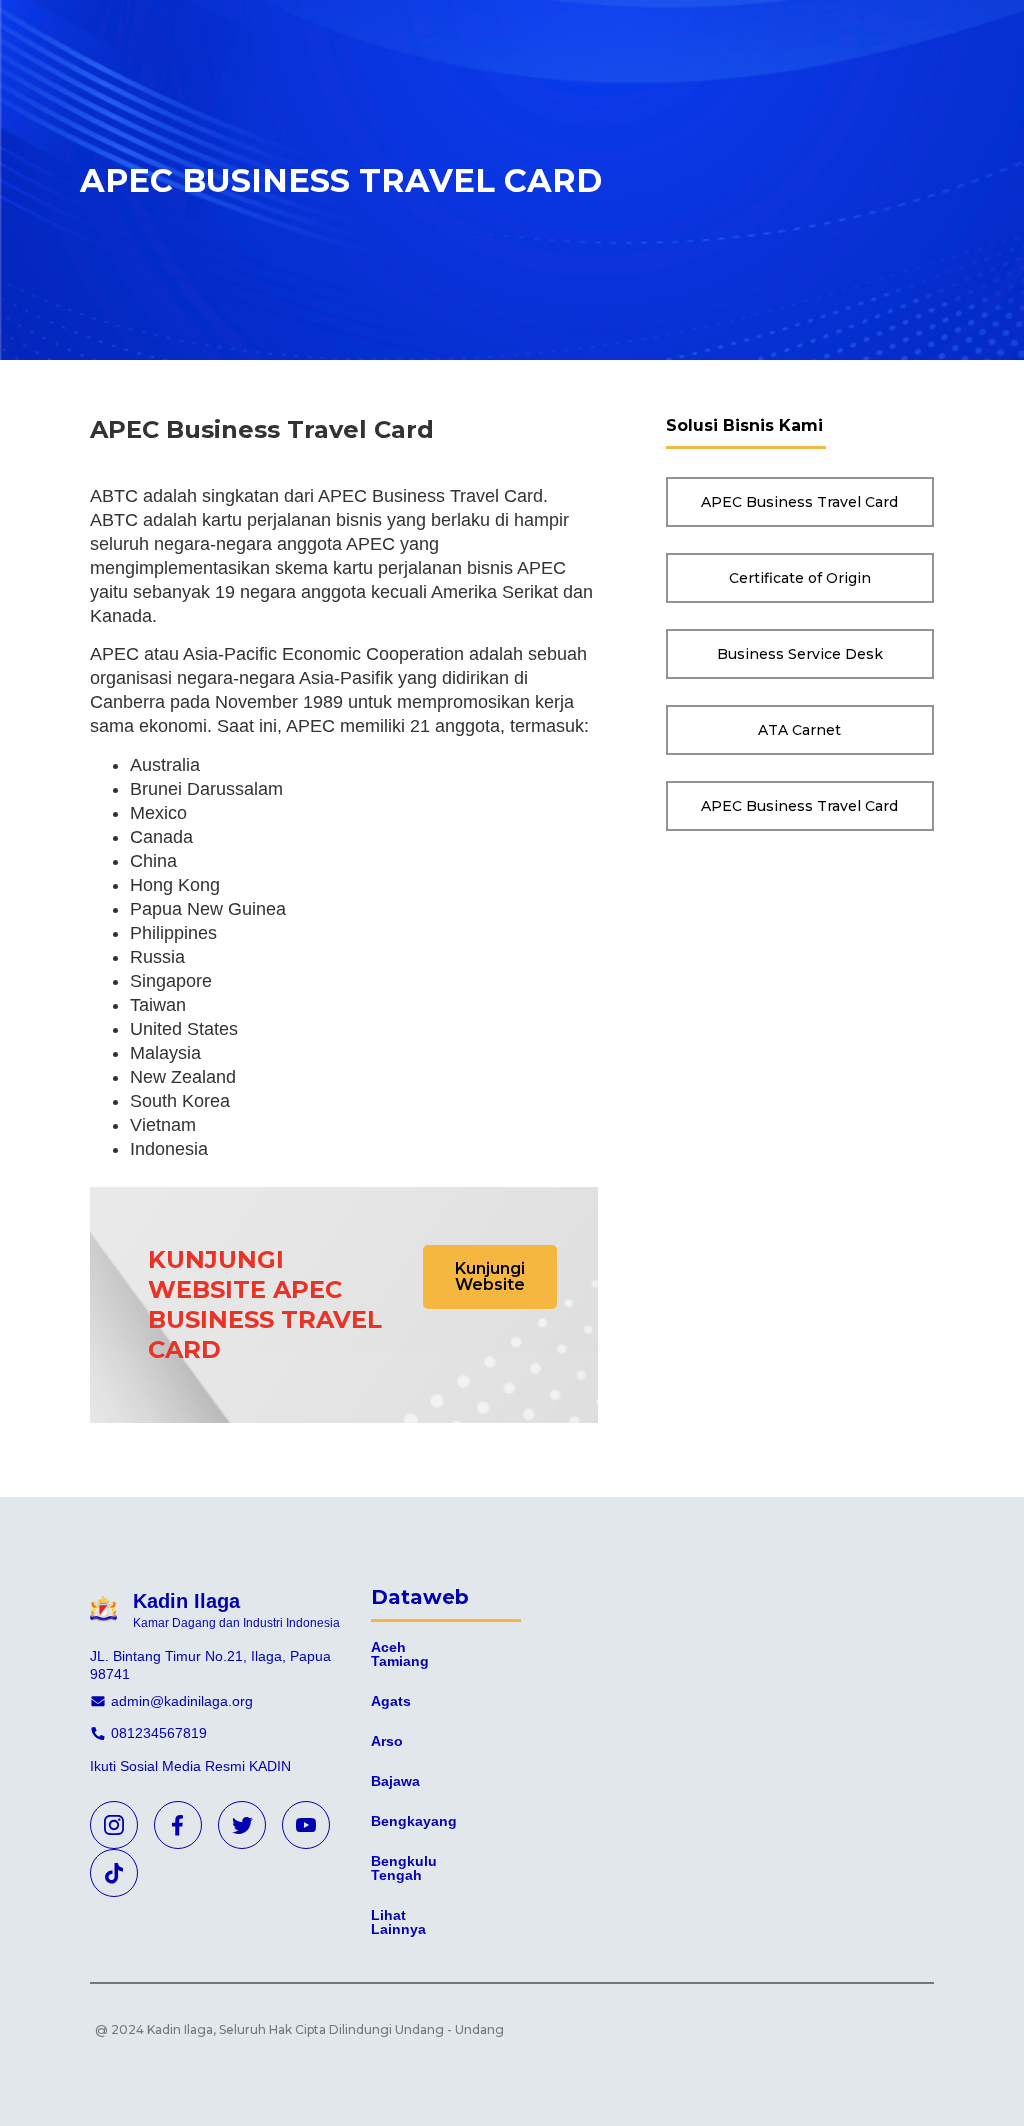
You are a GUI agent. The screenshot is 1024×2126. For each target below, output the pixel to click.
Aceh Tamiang (400, 1654)
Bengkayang (414, 1821)
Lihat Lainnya (398, 1922)
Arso (387, 1741)
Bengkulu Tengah (404, 1868)
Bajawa (395, 1781)
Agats (391, 1701)
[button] (490, 1277)
